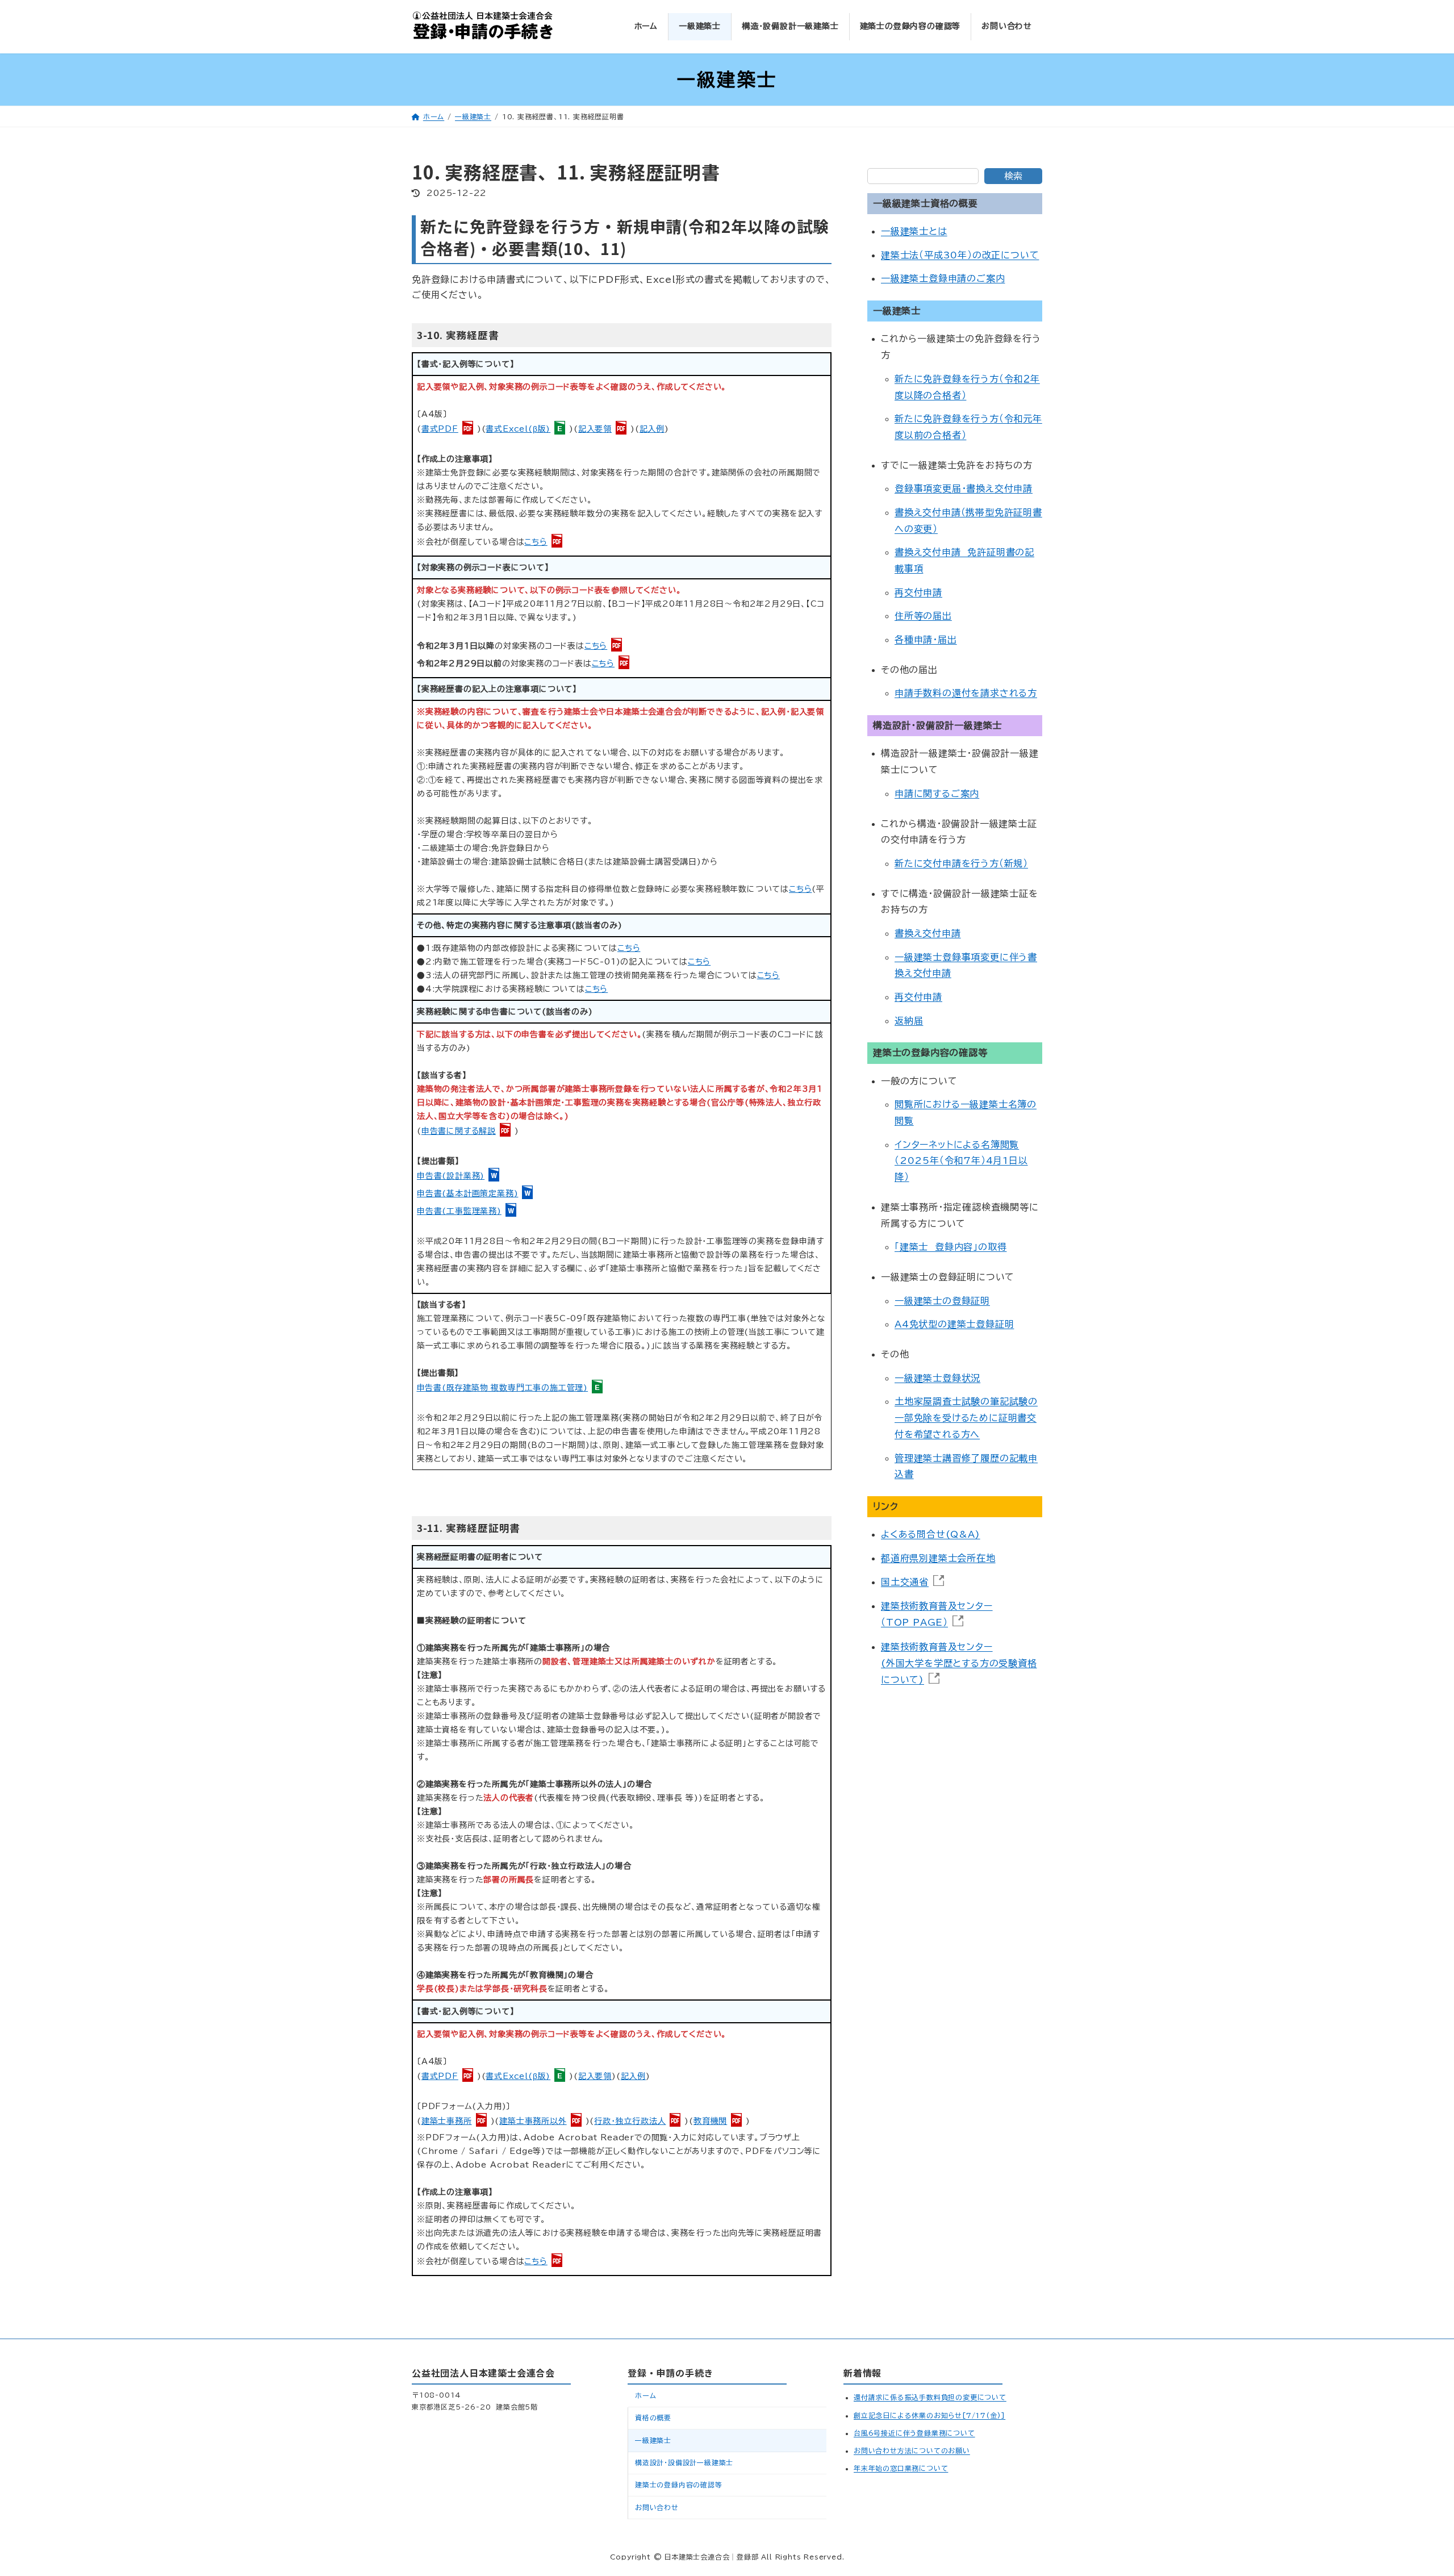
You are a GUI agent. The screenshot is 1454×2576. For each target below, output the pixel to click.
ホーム (645, 2395)
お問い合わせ (657, 2507)
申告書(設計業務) (451, 1176)
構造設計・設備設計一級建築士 (684, 2462)
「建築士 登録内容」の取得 (950, 1247)
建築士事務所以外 (533, 2121)
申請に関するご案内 (937, 794)
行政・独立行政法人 (630, 2121)
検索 (1013, 176)
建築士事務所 (447, 2121)
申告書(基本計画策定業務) (467, 1193)
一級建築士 (653, 2440)
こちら (536, 542)
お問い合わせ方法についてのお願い (912, 2450)
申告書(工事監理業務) (459, 1211)
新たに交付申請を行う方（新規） (961, 863)
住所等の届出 (923, 616)
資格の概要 (653, 2418)
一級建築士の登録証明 (942, 1301)
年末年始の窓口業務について (901, 2468)
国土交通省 (905, 1582)
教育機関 (710, 2121)
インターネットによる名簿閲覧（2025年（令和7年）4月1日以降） (961, 1161)
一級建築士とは (914, 232)
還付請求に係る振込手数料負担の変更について (930, 2397)
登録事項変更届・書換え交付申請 (964, 489)
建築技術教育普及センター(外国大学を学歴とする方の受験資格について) (959, 1663)
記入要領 (595, 429)
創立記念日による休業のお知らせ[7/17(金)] (929, 2415)
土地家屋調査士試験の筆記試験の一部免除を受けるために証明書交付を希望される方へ (966, 1418)
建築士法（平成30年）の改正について (960, 255)
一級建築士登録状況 (937, 1378)
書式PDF (440, 429)
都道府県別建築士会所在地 (938, 1558)
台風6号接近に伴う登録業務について (914, 2433)
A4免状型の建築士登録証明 (954, 1325)
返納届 (909, 1021)
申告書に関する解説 (459, 1131)
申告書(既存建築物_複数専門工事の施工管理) (503, 1388)
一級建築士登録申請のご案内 (943, 279)
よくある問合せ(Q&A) (931, 1535)
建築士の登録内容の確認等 (679, 2485)
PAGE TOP (1408, 2482)
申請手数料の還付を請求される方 (966, 694)
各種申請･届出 (926, 640)
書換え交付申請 (928, 933)
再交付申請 (918, 592)
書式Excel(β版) (518, 429)
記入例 (652, 429)
